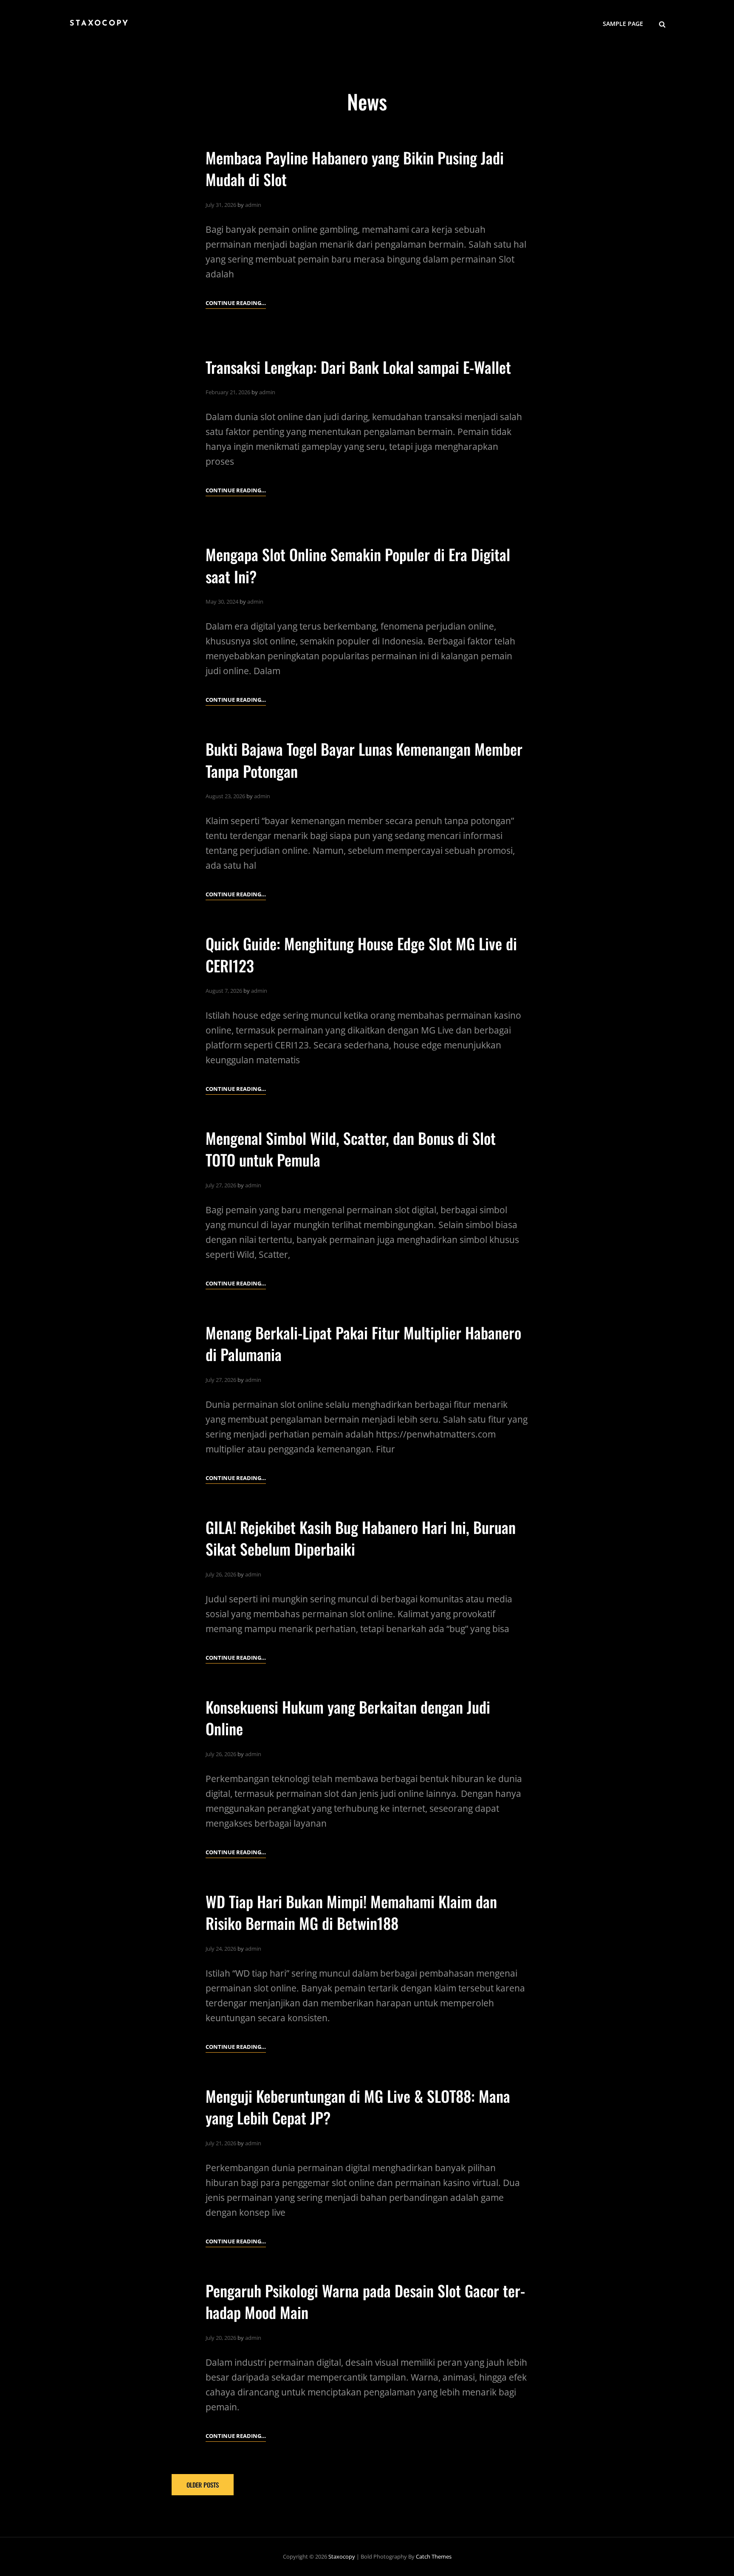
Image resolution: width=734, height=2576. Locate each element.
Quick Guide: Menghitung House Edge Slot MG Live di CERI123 (361, 954)
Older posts (203, 2485)
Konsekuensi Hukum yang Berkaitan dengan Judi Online (348, 1717)
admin (253, 205)
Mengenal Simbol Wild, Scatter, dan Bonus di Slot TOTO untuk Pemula (351, 1149)
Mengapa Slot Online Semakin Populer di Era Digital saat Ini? (358, 565)
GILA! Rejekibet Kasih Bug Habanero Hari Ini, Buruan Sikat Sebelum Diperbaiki (361, 1538)
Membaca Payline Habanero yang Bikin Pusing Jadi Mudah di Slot (355, 168)
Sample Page (623, 24)
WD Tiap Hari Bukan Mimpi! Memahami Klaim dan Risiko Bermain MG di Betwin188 (351, 1912)
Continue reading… (236, 304)
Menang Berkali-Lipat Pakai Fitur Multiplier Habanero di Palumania (363, 1343)
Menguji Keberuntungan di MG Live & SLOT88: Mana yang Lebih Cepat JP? (358, 2107)
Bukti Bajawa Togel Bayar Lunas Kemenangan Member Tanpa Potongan (364, 760)
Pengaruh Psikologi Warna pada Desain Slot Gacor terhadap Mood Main (365, 2301)
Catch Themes (434, 2556)
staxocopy (99, 24)
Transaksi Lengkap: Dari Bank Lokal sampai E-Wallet (358, 367)
